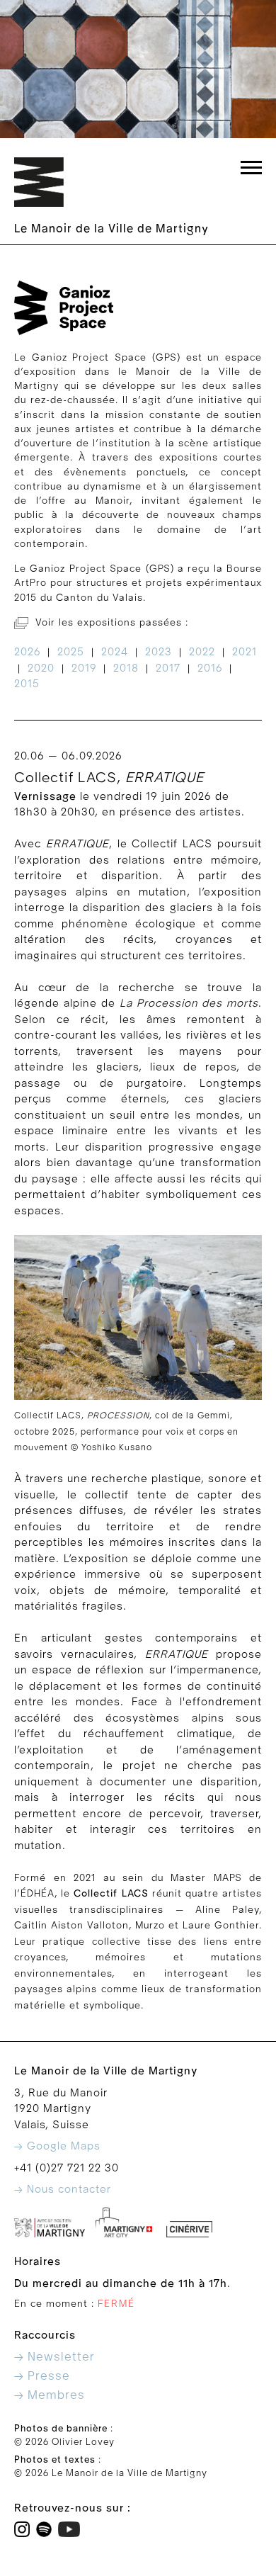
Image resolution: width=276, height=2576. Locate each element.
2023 (159, 652)
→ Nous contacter (63, 2189)
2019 (84, 668)
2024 (115, 652)
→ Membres (50, 2395)
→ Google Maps (57, 2146)
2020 (41, 668)
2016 (210, 668)
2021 (245, 652)
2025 (71, 652)
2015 (27, 684)
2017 (168, 668)
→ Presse (42, 2376)
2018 (126, 668)
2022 (202, 652)
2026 (27, 652)
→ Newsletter (54, 2357)
